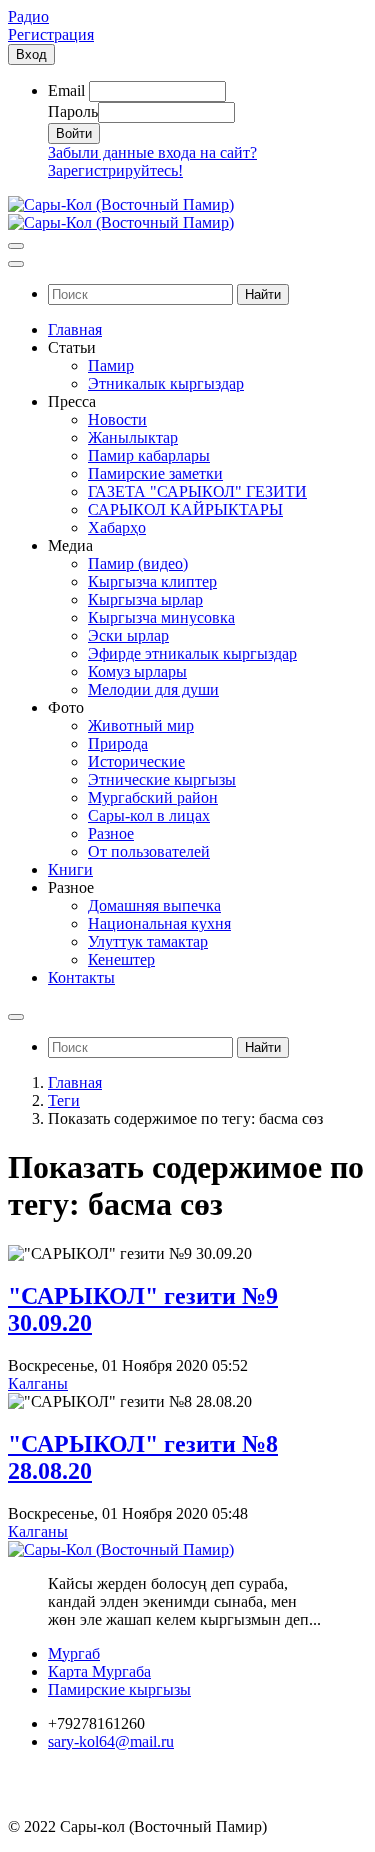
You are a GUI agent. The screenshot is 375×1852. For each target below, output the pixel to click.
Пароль (73, 111)
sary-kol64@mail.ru (111, 1741)
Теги (64, 1100)
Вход (31, 54)
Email (66, 90)
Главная (75, 1082)
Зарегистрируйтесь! (115, 170)
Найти (263, 294)
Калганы (38, 1383)
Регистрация (51, 34)
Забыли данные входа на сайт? (152, 152)
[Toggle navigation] (16, 246)
